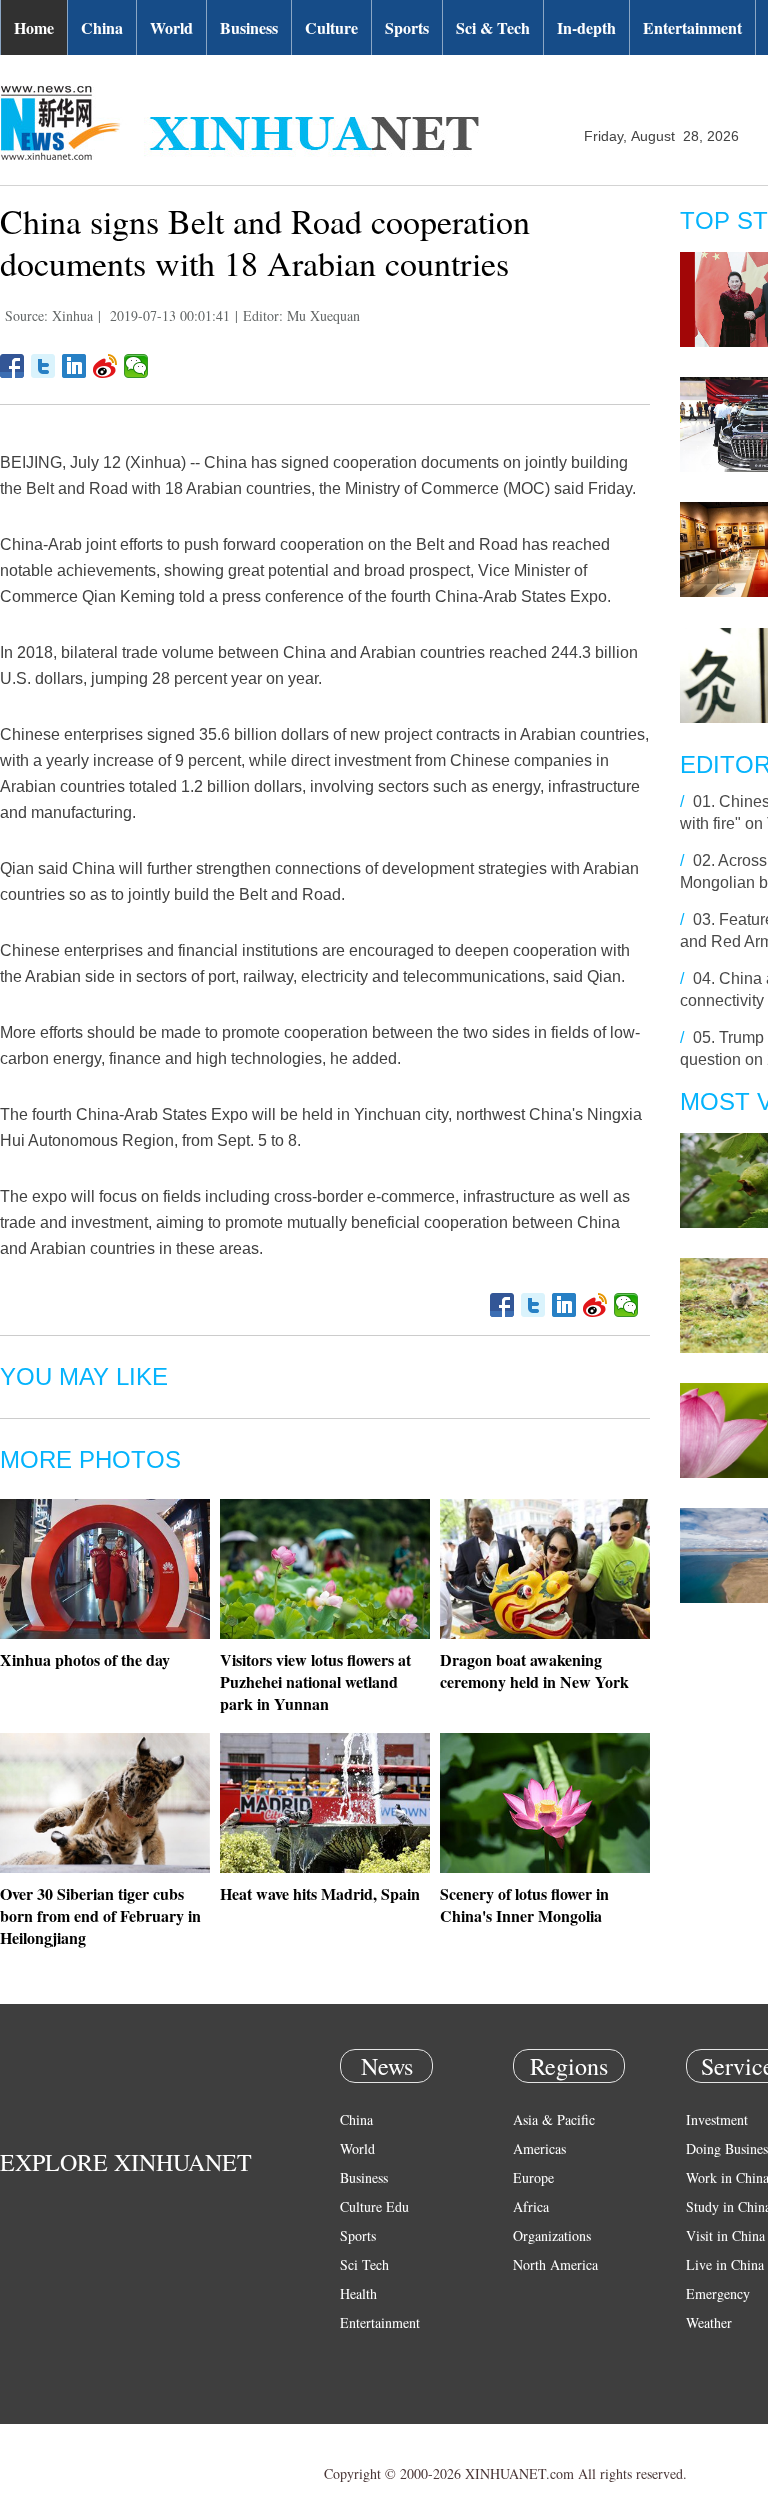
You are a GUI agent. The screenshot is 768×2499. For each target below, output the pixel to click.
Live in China (725, 2264)
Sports (407, 27)
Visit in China (725, 2235)
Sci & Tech (493, 27)
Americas (539, 2148)
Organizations (552, 2235)
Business (249, 27)
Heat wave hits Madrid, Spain (320, 1893)
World (171, 27)
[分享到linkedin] (74, 366)
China (102, 27)
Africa (531, 2206)
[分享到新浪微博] (105, 366)
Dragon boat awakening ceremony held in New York (534, 1670)
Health (358, 2293)
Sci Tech (364, 2264)
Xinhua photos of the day (85, 1659)
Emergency (718, 2293)
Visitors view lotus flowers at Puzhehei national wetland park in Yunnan (315, 1681)
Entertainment (692, 27)
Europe (533, 2177)
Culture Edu (374, 2206)
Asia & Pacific (554, 2119)
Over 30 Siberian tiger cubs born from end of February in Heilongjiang (100, 1915)
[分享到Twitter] (43, 366)
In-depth (586, 27)
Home (34, 27)
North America (555, 2264)
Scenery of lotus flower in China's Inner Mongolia (524, 1904)
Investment (717, 2119)
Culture (331, 27)
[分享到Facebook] (12, 366)
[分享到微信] (136, 366)
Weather (709, 2322)
